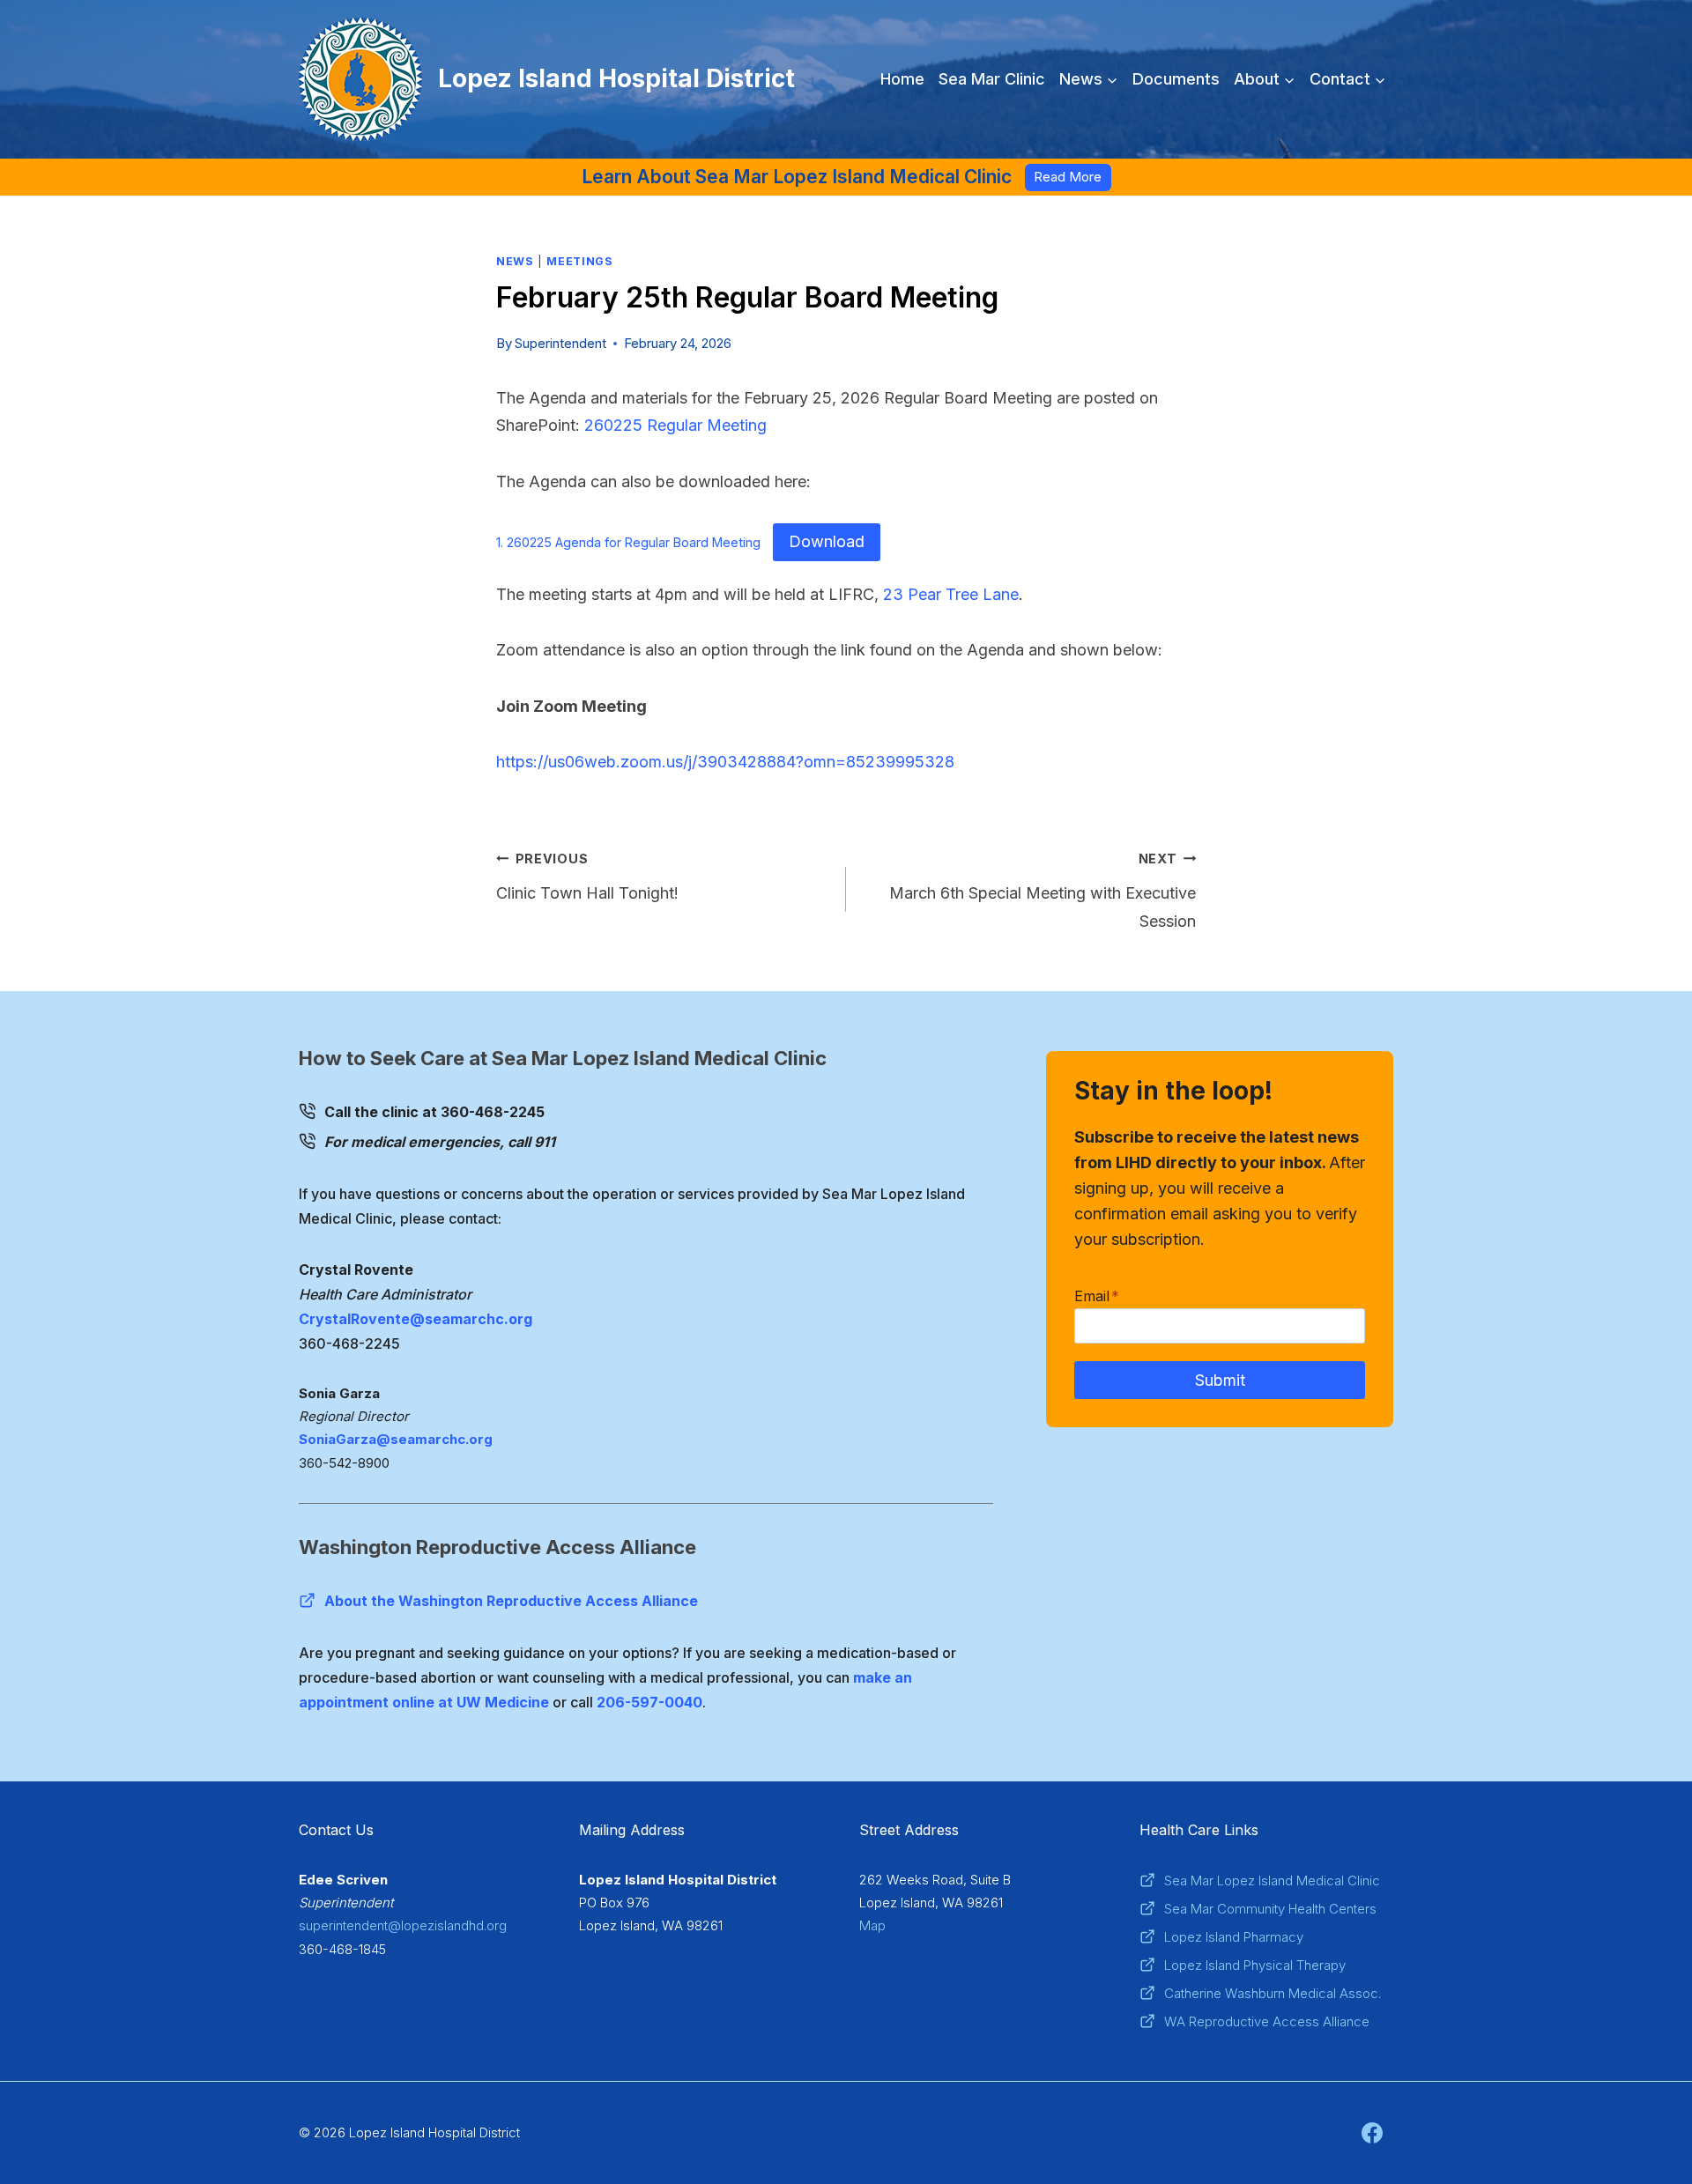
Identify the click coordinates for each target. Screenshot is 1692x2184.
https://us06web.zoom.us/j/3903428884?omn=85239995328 (725, 762)
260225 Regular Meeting (675, 425)
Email (1097, 1296)
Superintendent (560, 343)
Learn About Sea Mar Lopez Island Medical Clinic (797, 177)
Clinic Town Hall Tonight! (587, 877)
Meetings (579, 261)
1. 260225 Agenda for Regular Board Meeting (628, 542)
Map (872, 1925)
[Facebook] (1372, 2133)
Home (902, 79)
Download (827, 541)
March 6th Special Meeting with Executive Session (1043, 891)
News (515, 261)
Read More (1068, 177)
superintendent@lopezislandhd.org (403, 1925)
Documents (1176, 79)
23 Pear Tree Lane (951, 594)
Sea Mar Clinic (992, 79)
